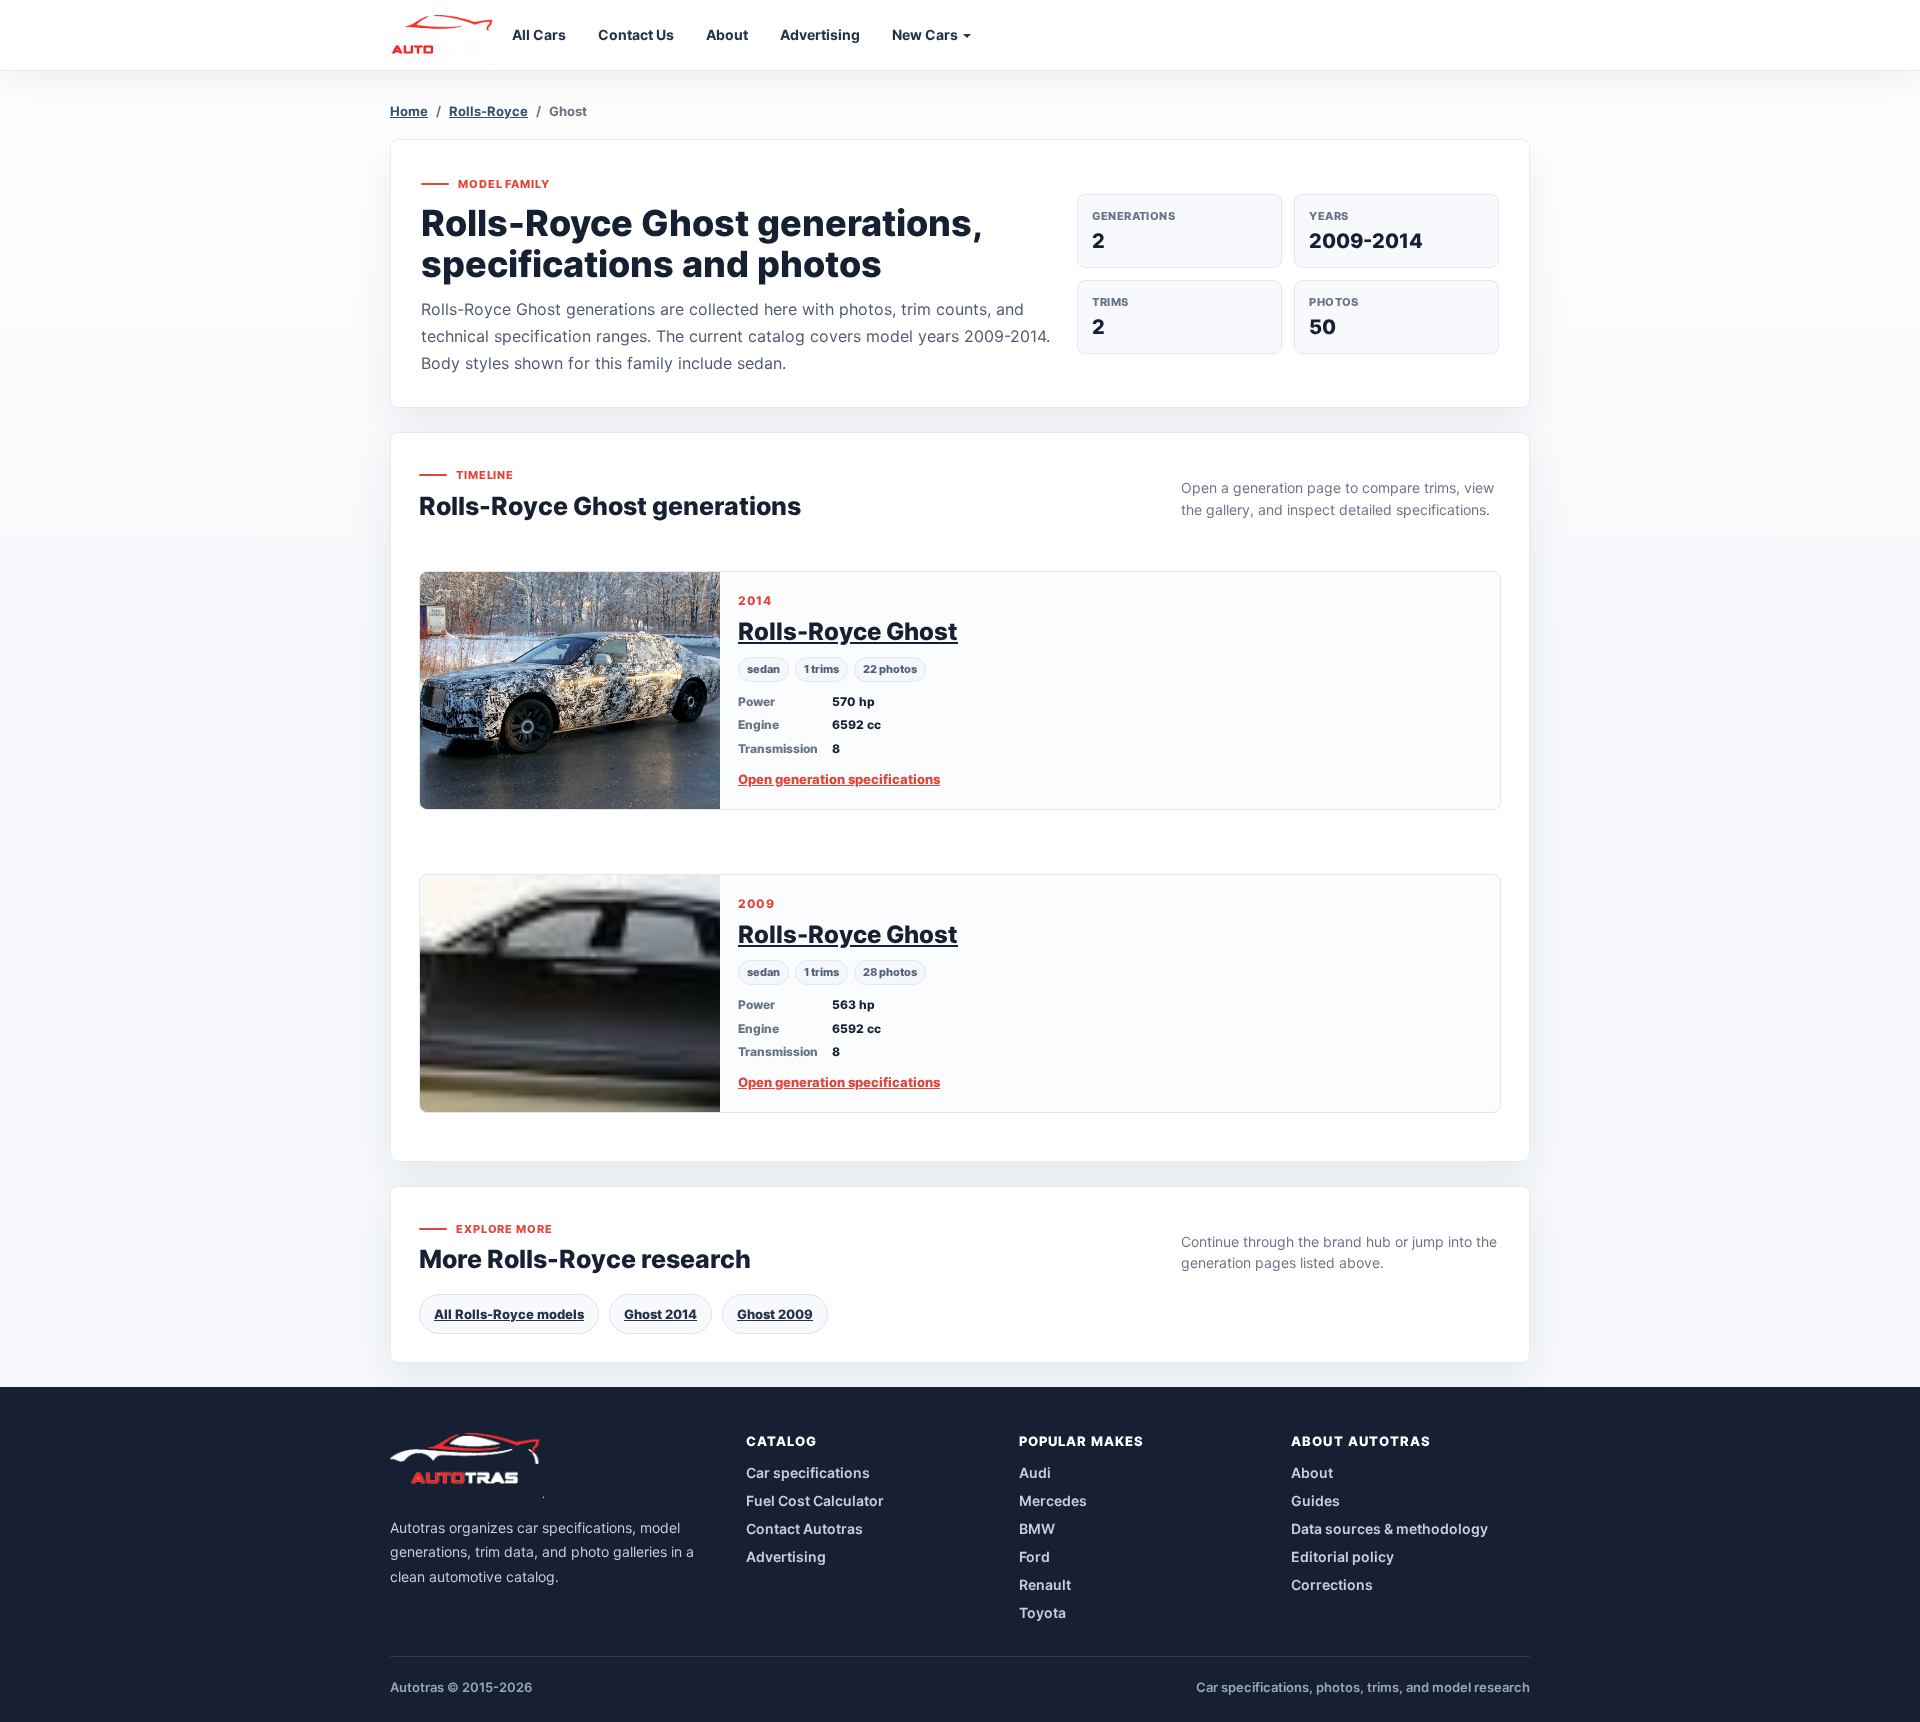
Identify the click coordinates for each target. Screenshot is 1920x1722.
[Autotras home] (467, 1465)
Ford (1034, 1556)
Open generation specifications (839, 779)
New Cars (926, 34)
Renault (1045, 1584)
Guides (1315, 1500)
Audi (1035, 1472)
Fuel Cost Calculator (815, 1500)
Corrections (1332, 1584)
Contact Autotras (804, 1528)
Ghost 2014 (660, 1314)
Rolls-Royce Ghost (848, 631)
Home (409, 111)
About (1312, 1472)
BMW (1037, 1528)
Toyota (1042, 1612)
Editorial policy (1342, 1556)
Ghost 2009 (775, 1314)
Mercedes (1053, 1500)
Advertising (786, 1556)
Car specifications (808, 1472)
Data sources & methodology (1389, 1528)
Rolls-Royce (488, 111)
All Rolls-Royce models (509, 1314)
